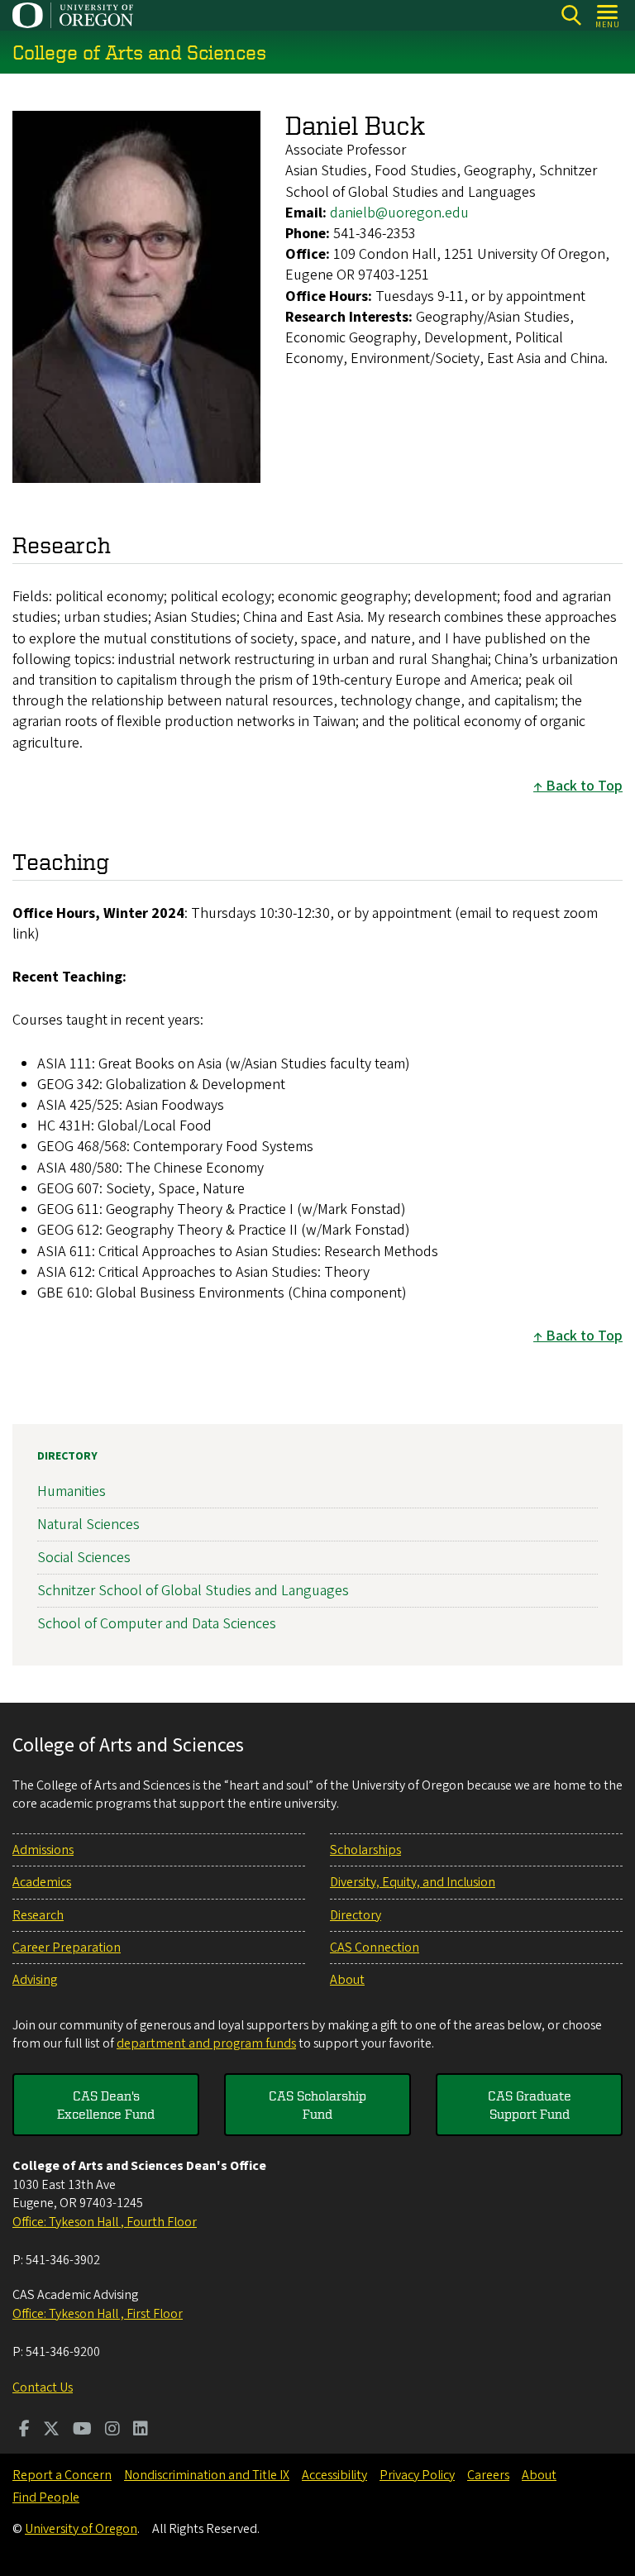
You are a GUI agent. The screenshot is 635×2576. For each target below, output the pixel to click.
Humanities (72, 1491)
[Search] (571, 15)
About (347, 1980)
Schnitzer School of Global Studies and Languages (193, 1591)
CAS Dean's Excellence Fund (106, 2105)
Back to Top (584, 786)
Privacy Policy (417, 2475)
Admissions (43, 1850)
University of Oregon (81, 2529)
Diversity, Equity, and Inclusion (413, 1882)
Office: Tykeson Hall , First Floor (98, 2314)
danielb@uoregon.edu (399, 213)
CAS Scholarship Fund (317, 2105)
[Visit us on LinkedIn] (141, 2430)
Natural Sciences (88, 1525)
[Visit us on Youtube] (82, 2430)
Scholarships (365, 1850)
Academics (42, 1882)
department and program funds (206, 2043)
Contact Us (43, 2387)
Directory (67, 1456)
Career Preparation (67, 1948)
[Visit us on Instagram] (112, 2430)
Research (38, 1915)
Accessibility (334, 2475)
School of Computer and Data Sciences (157, 1624)
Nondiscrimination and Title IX (207, 2475)
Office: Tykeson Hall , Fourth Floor (105, 2222)
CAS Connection (375, 1948)
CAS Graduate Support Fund (530, 2105)
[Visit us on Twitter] (51, 2430)
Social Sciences (84, 1558)
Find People (46, 2497)
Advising (35, 1980)
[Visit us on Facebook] (24, 2430)
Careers (488, 2475)
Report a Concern (62, 2475)
